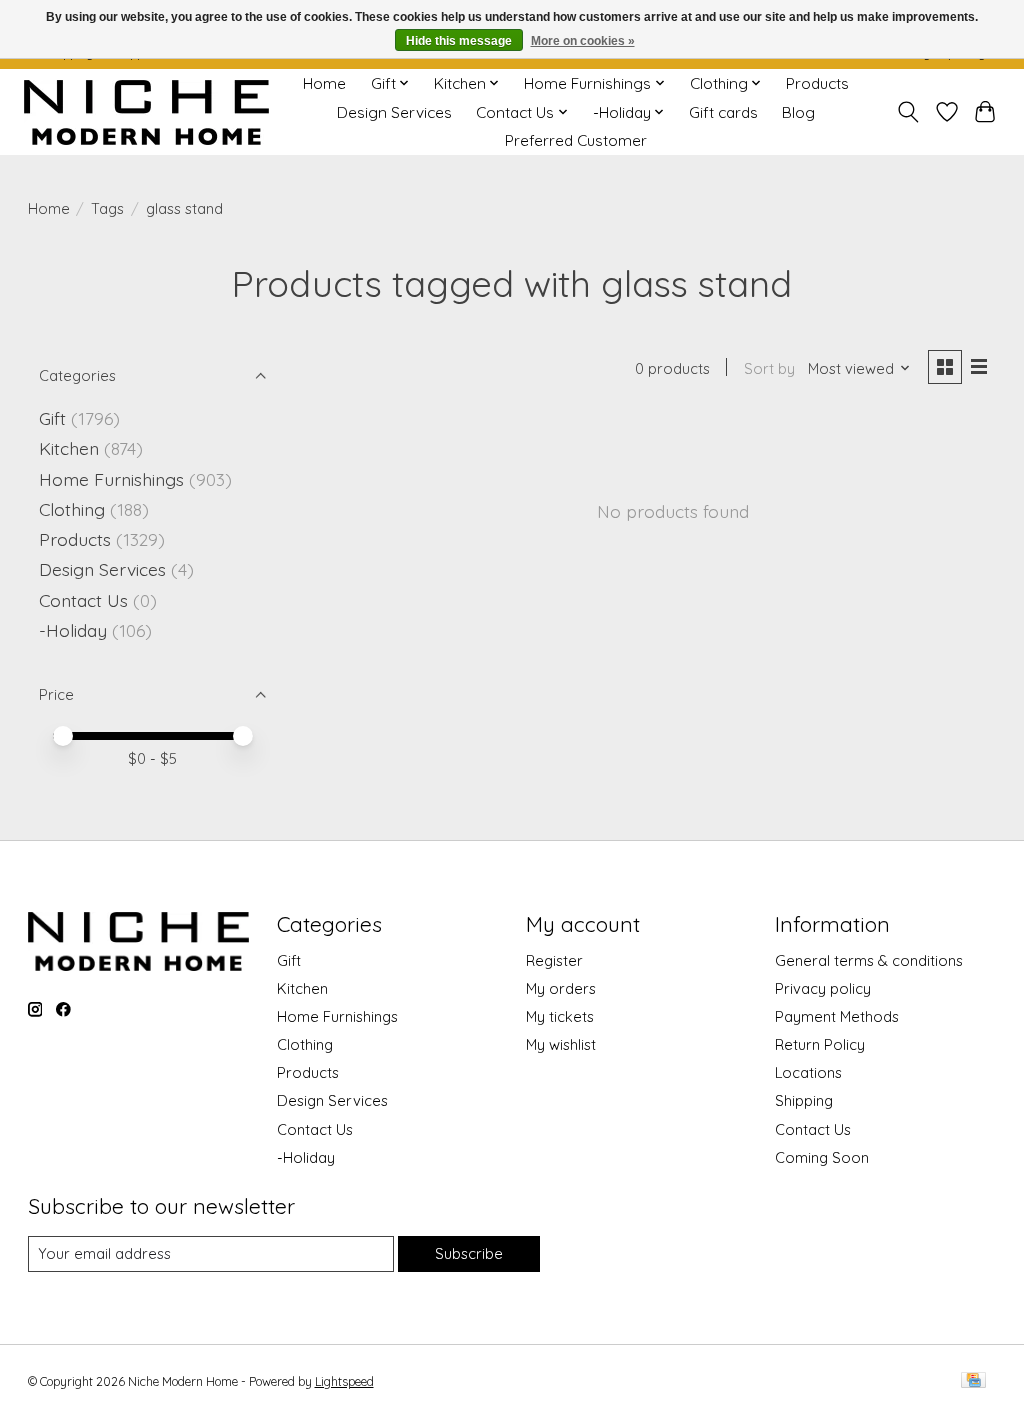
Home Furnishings (111, 479)
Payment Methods (837, 1016)
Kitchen (69, 448)
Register (554, 960)
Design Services (394, 112)
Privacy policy (823, 988)
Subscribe (469, 1253)
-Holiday (73, 630)
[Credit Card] (973, 1381)
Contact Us (83, 600)
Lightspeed (344, 1381)
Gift (52, 418)
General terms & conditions (869, 960)
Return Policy (820, 1044)
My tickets (560, 1016)
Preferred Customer (576, 140)
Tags (107, 208)
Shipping (804, 1100)
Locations (808, 1072)
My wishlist (561, 1044)
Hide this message (459, 41)
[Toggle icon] (907, 112)
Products (817, 83)
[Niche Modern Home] (146, 112)
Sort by (769, 368)
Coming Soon (822, 1157)
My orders (561, 988)
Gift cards (723, 112)
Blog (798, 112)
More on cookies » (583, 41)
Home (324, 83)
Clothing (72, 509)
